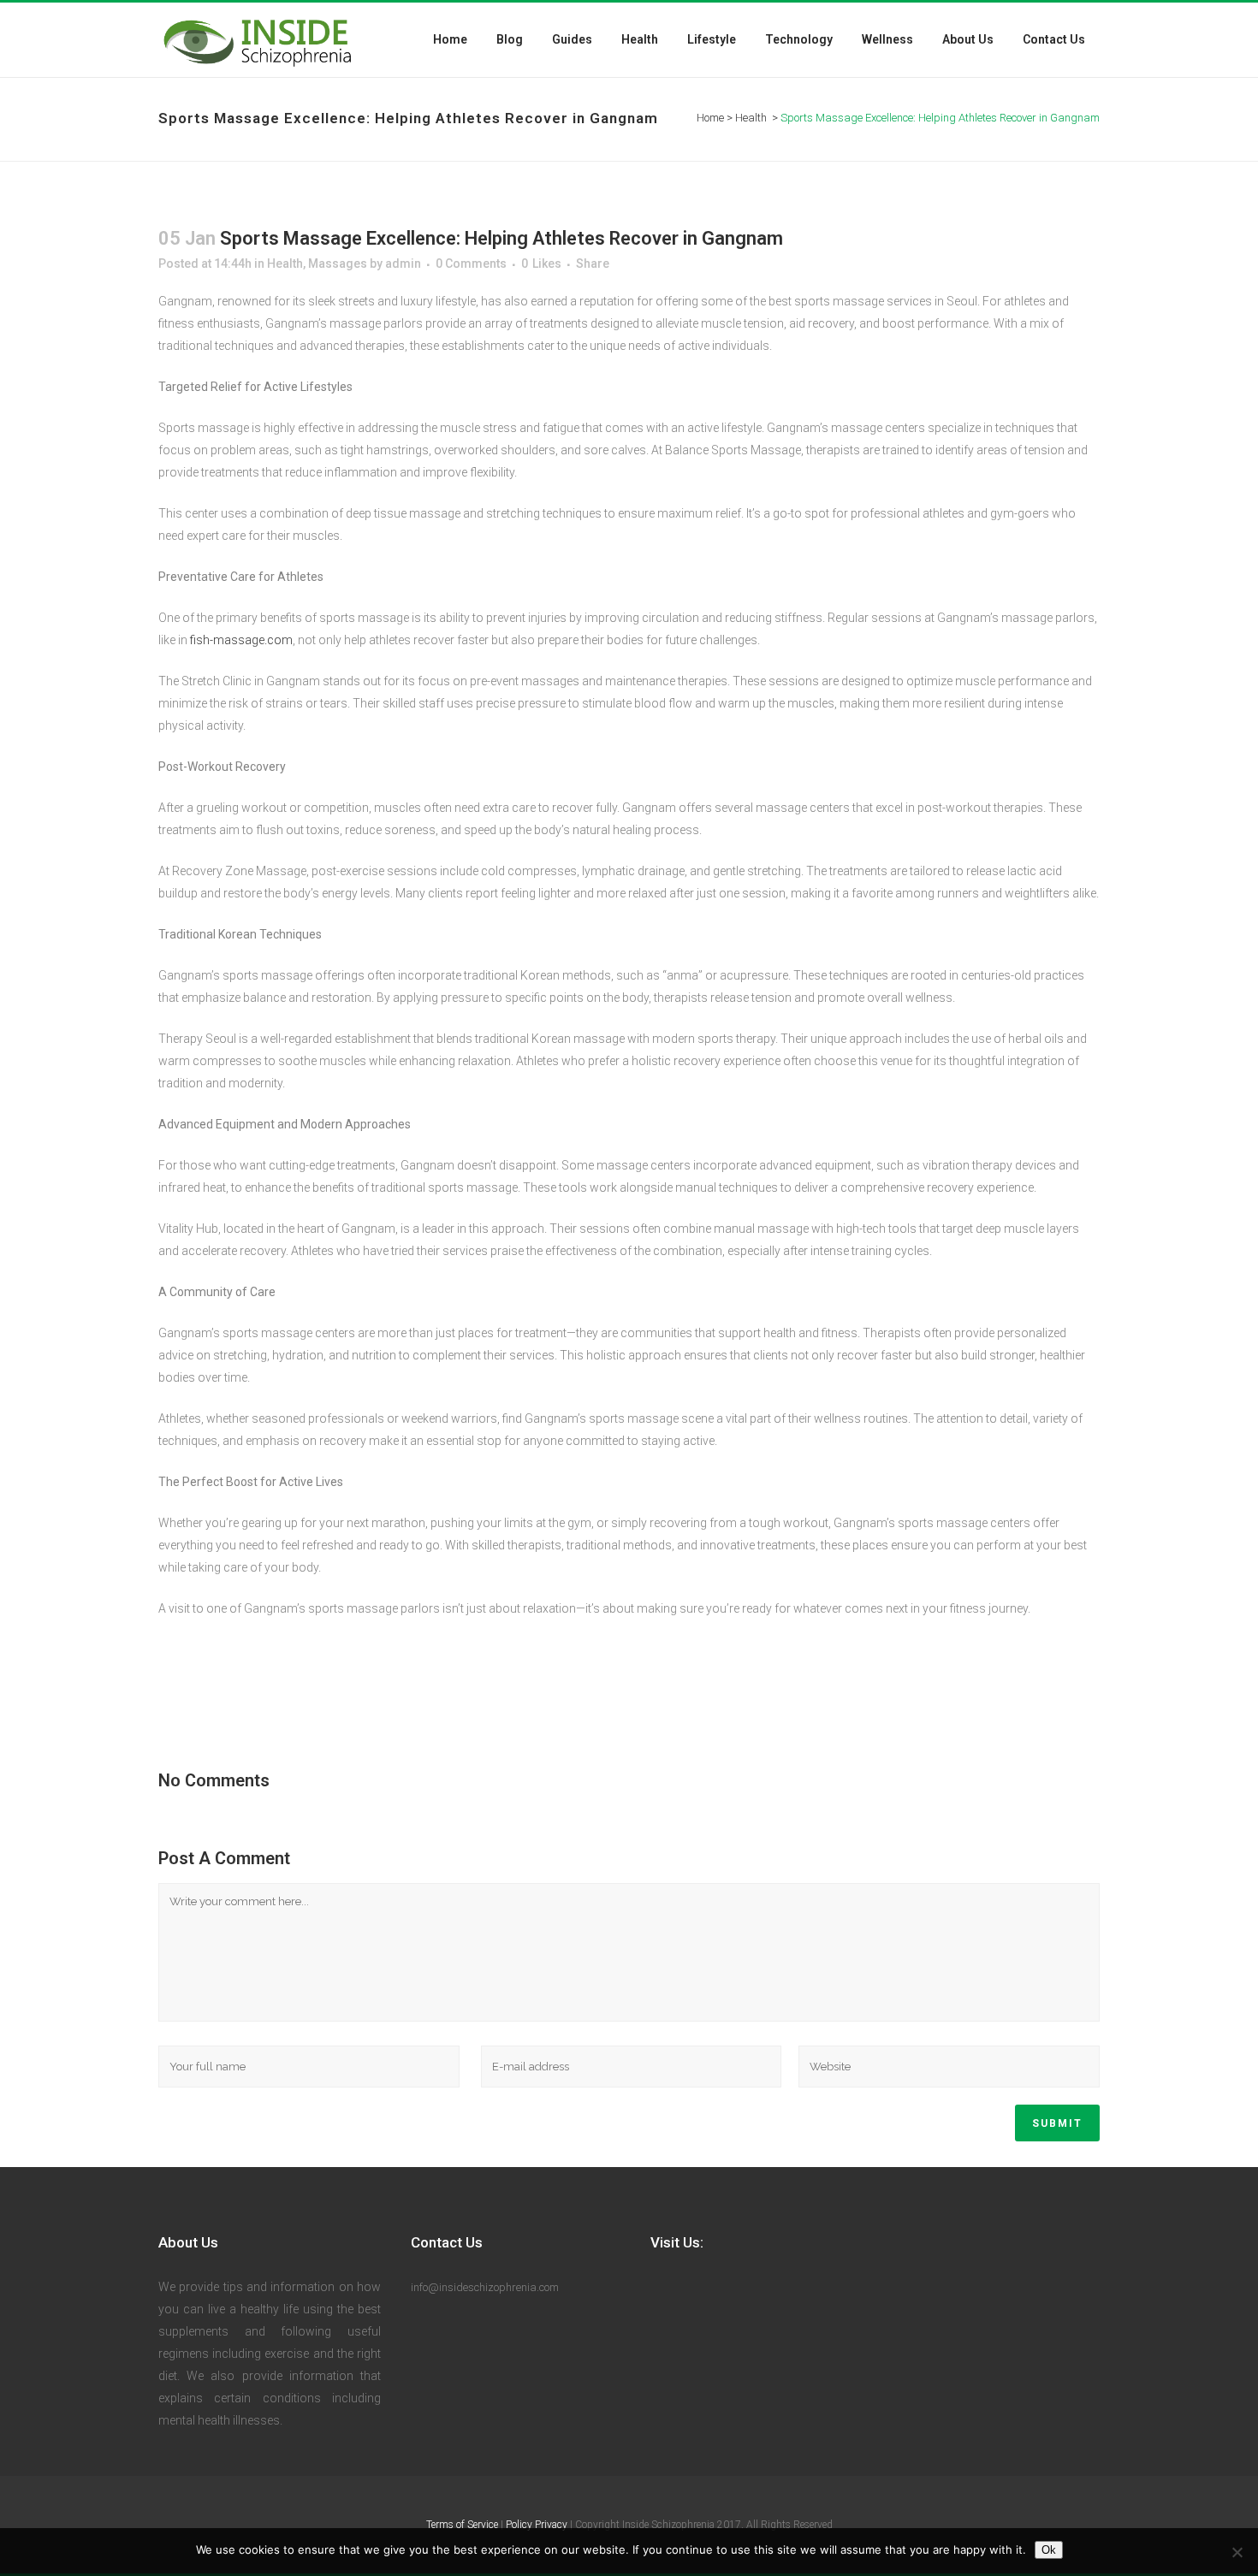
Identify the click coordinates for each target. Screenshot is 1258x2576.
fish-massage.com (241, 640)
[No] (1237, 2552)
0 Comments (471, 264)
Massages (338, 264)
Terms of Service (462, 2525)
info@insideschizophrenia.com (485, 2287)
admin (403, 264)
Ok (1049, 2550)
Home (710, 118)
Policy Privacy (537, 2525)
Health (751, 118)
